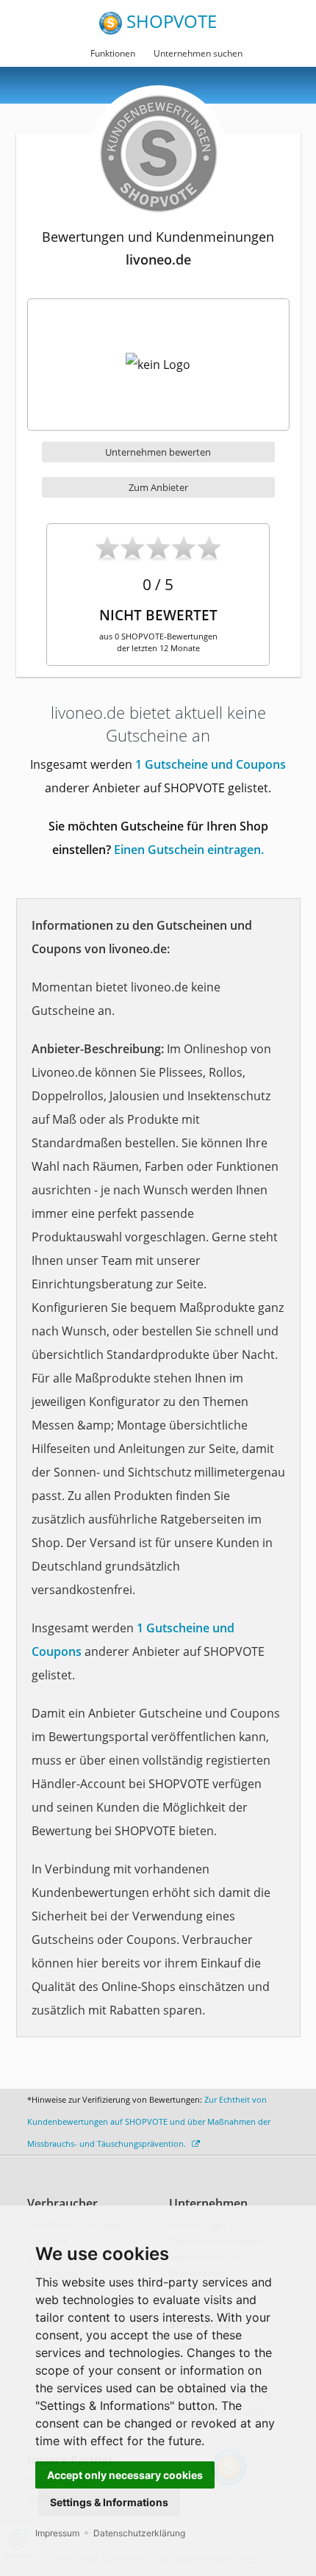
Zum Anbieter (158, 487)
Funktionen (113, 53)
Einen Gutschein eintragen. (189, 850)
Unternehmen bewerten (158, 452)
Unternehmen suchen (198, 53)
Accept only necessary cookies (125, 2475)
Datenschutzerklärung (139, 2533)
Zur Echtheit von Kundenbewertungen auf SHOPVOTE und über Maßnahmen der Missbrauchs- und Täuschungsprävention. (149, 2121)
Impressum (57, 2533)
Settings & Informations (109, 2502)
